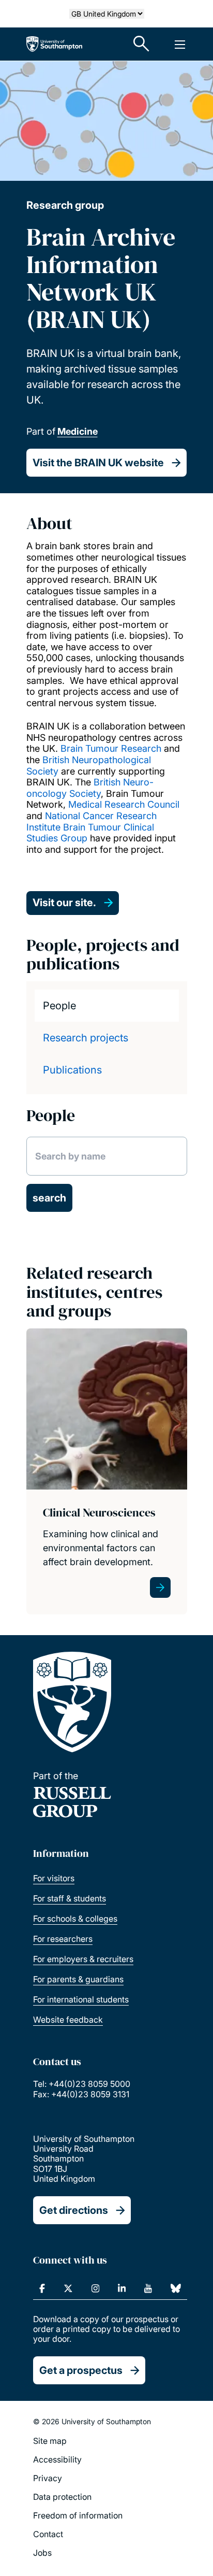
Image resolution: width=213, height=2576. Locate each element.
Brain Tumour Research (111, 748)
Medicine (78, 431)
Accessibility (57, 2459)
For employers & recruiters (83, 1959)
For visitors (54, 1878)
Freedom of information (78, 2515)
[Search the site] (142, 44)
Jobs (42, 2553)
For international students (81, 1999)
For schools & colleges (75, 1919)
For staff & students (70, 1898)
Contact (48, 2534)
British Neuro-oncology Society (90, 788)
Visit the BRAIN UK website (98, 463)
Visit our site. (64, 903)
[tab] (107, 1006)
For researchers (63, 1939)
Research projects (86, 1038)
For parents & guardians (78, 1979)
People (59, 1006)
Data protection (62, 2497)
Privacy (48, 2478)
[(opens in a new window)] (42, 2288)
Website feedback (68, 2020)
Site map (50, 2441)
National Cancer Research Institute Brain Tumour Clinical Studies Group (92, 827)
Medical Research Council (124, 804)
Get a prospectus (81, 2370)
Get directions (74, 2210)
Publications (72, 1070)
